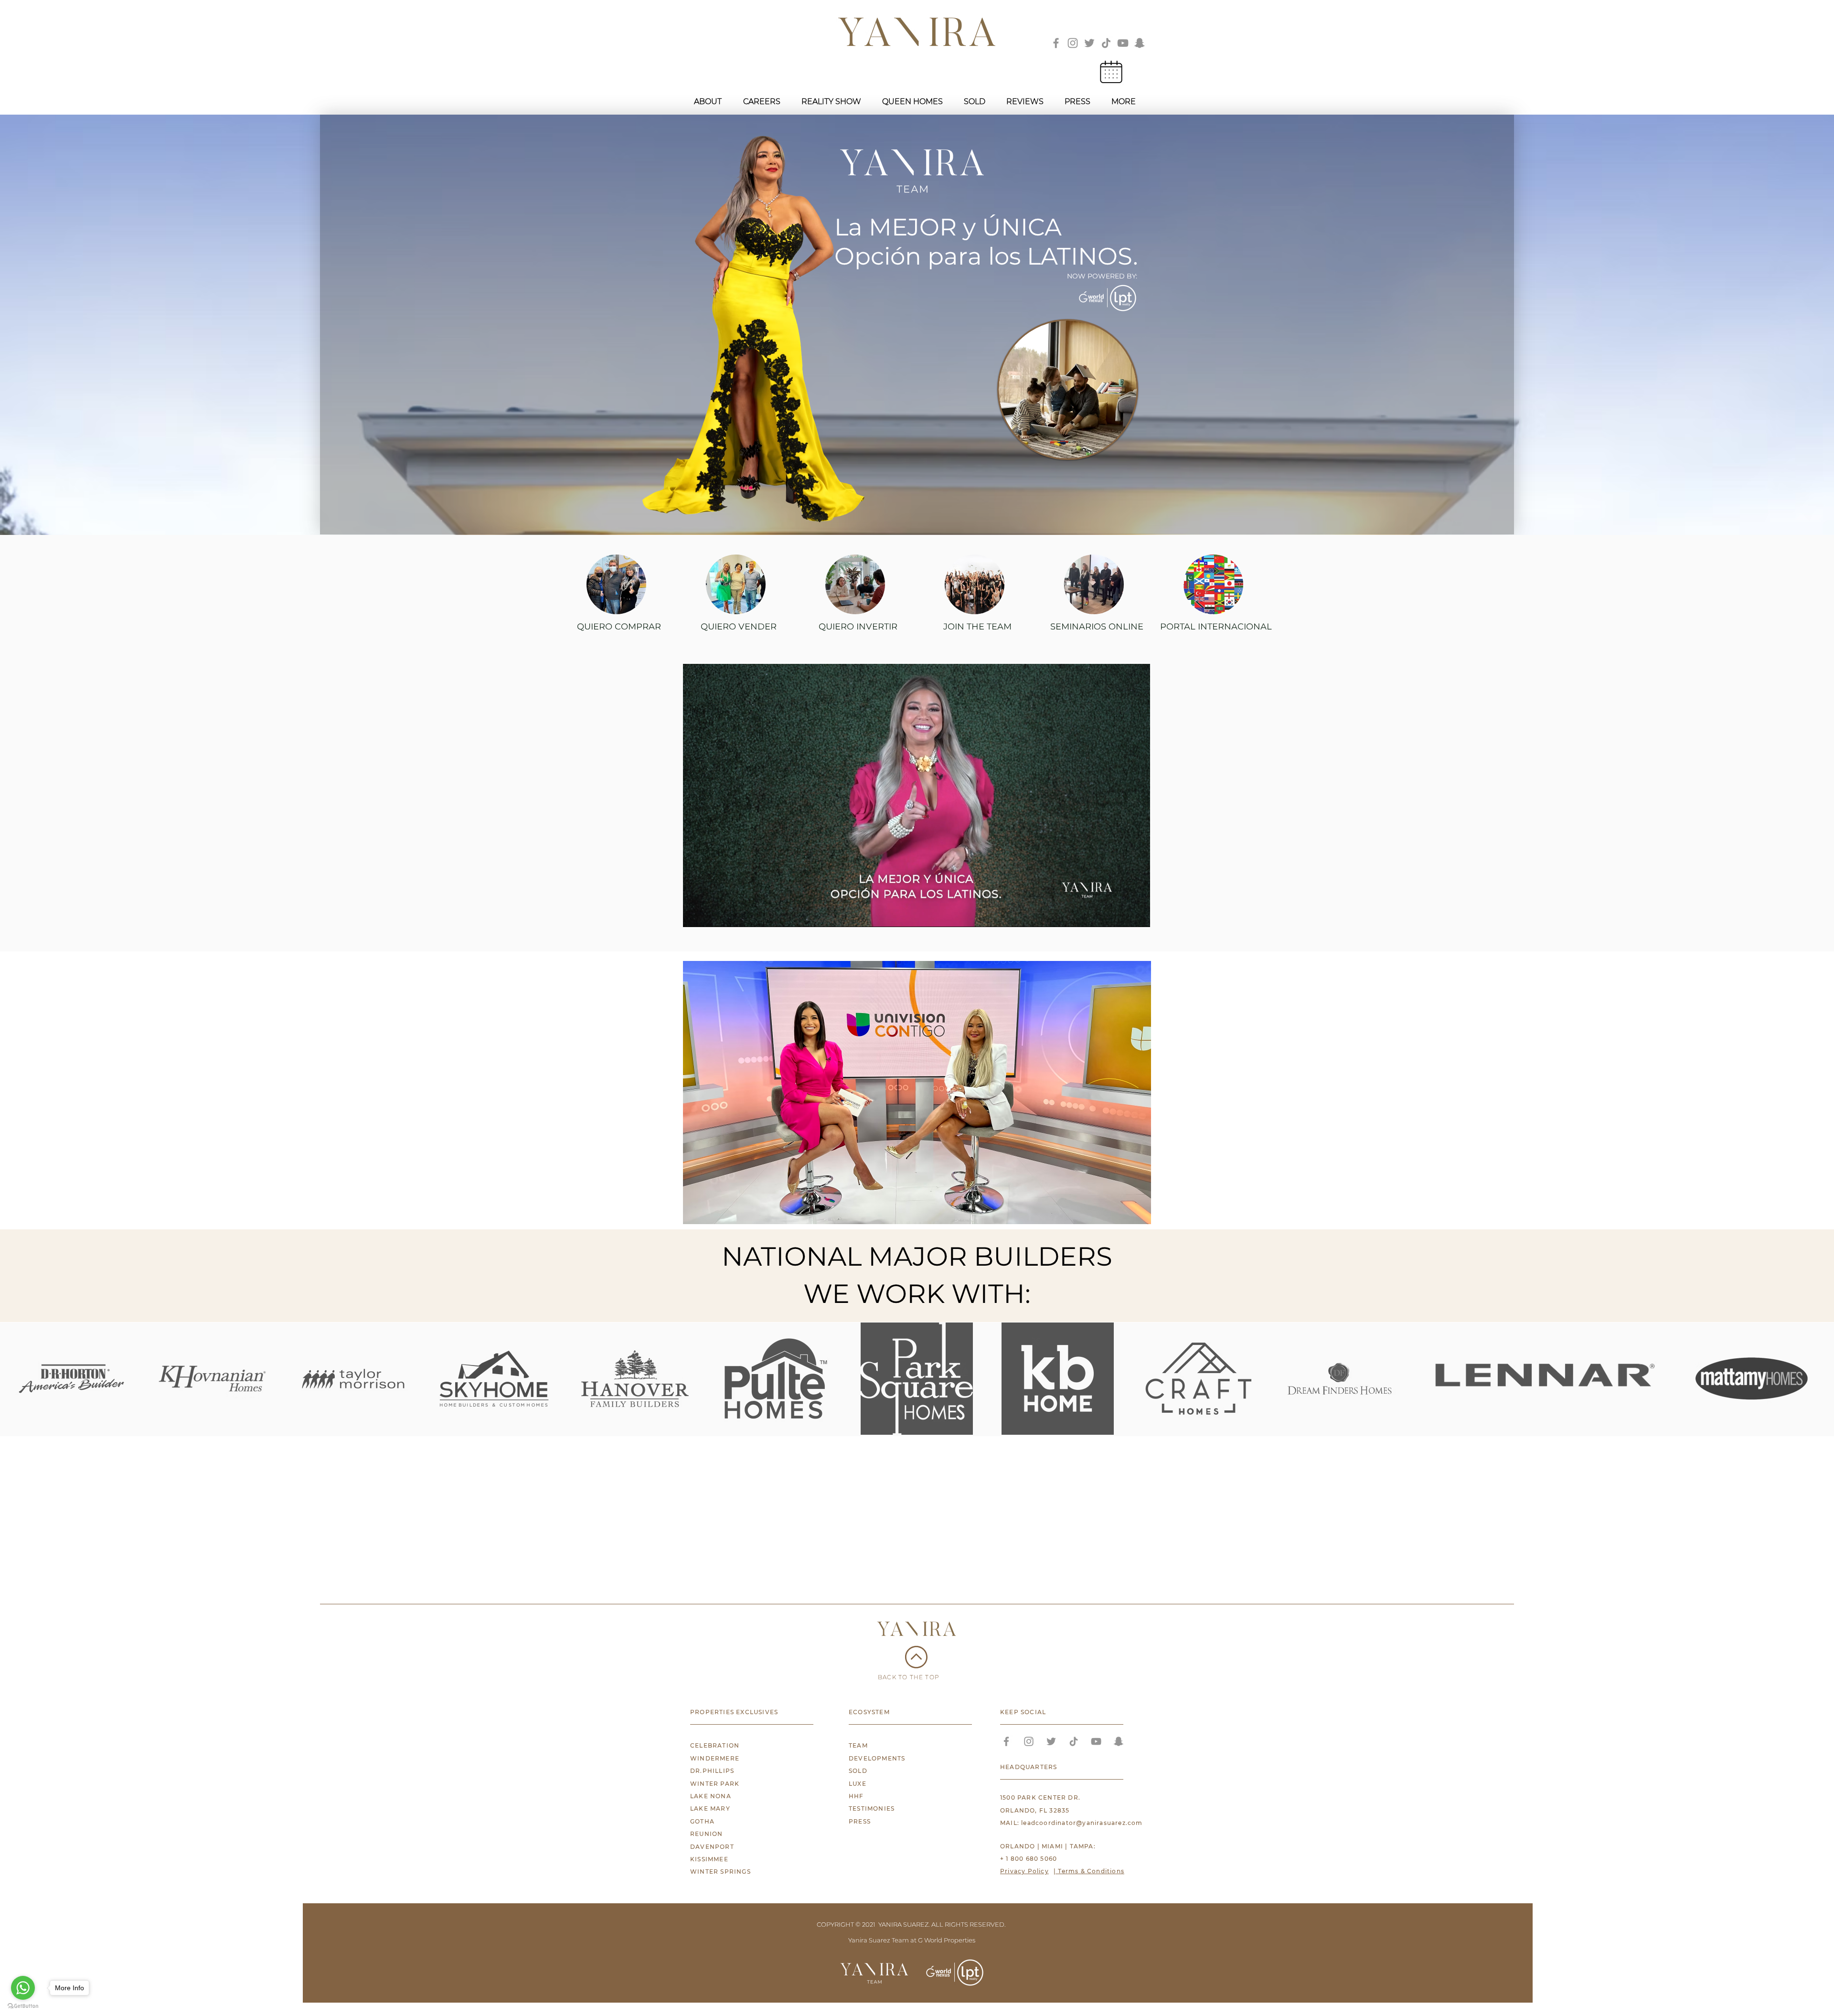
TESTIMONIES (872, 1808)
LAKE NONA (711, 1796)
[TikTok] (1106, 43)
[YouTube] (1123, 43)
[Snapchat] (1140, 43)
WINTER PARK (715, 1784)
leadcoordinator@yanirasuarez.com (1082, 1823)
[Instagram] (1073, 43)
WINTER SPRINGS (720, 1872)
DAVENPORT (712, 1847)
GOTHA (702, 1821)
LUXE (858, 1784)
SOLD (858, 1771)
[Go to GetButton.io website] (23, 2006)
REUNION (706, 1834)
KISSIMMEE (709, 1859)
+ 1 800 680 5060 (1029, 1859)
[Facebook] (1056, 43)
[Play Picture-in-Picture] (1121, 914)
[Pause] (695, 914)
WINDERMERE (715, 1758)
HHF (856, 1796)
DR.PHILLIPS (712, 1771)
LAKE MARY (710, 1808)
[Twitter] (1089, 43)
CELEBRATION (715, 1745)
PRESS (860, 1821)
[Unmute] (712, 914)
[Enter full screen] (1137, 914)
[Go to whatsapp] (23, 1988)
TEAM (858, 1745)
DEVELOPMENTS (877, 1758)
